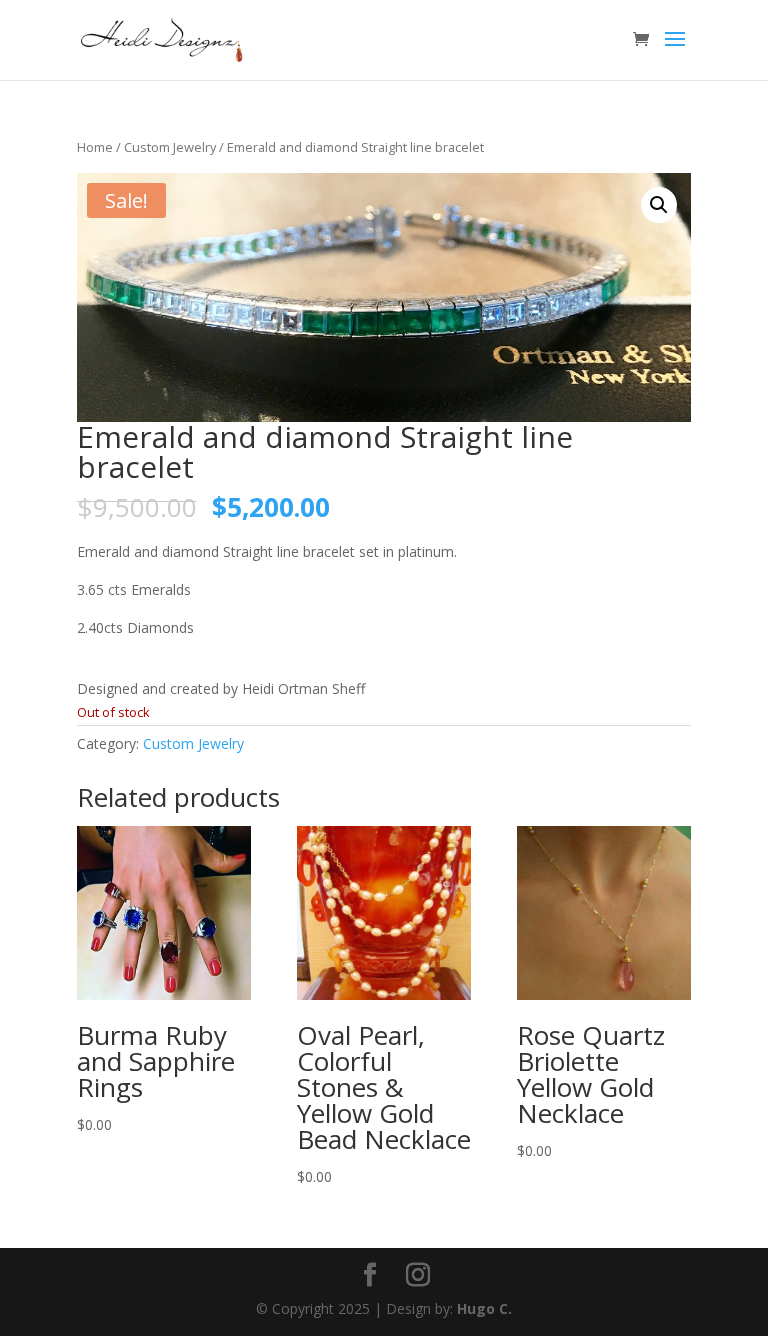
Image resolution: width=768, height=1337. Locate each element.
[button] (659, 205)
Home (95, 147)
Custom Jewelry (170, 147)
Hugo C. (484, 1308)
